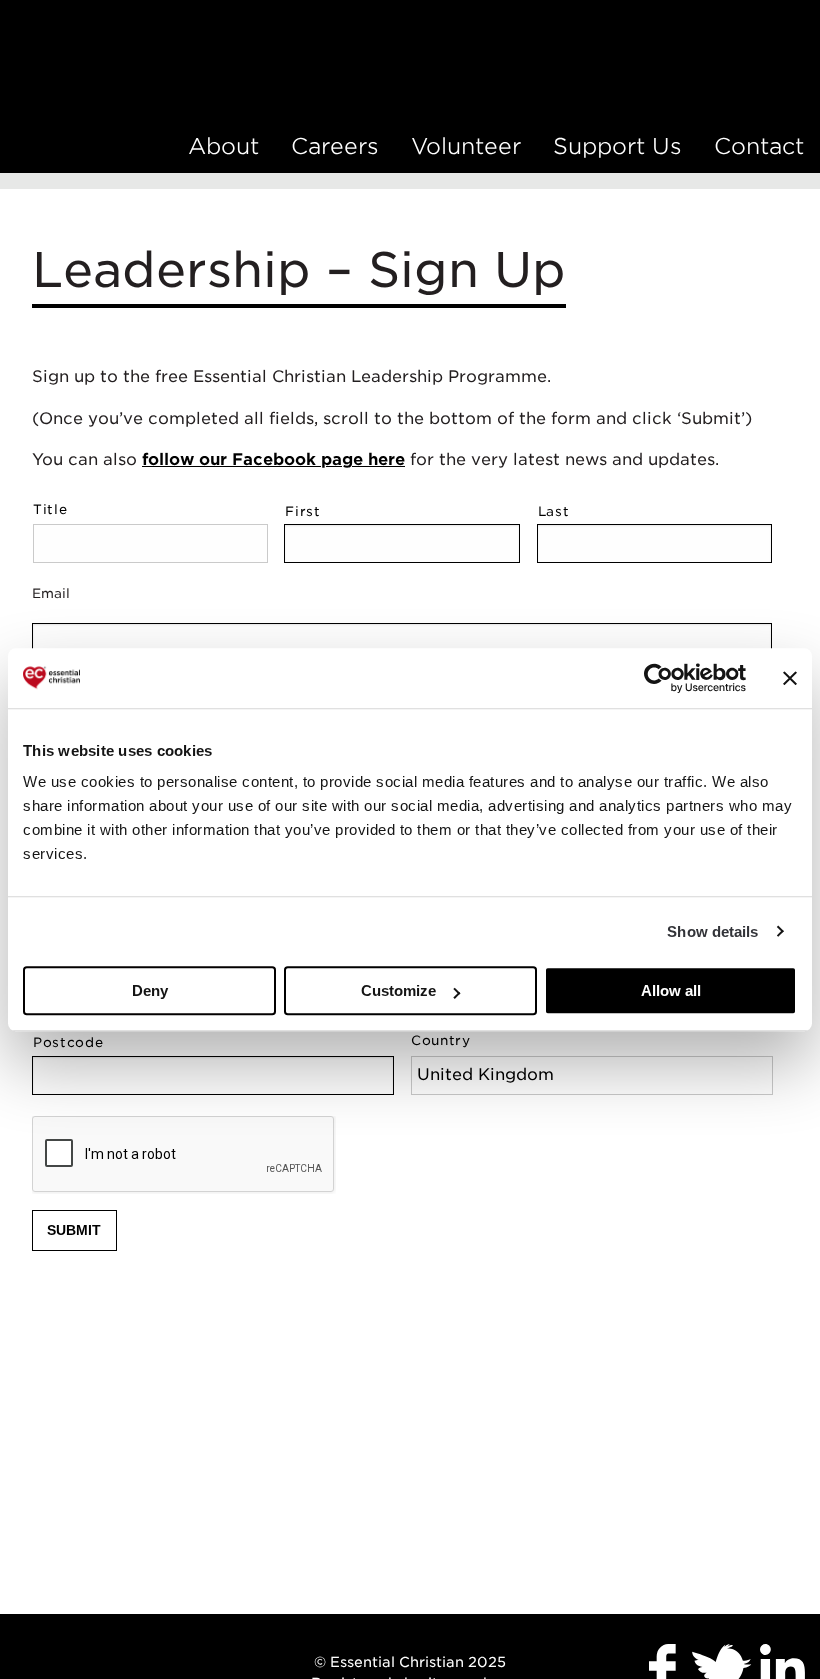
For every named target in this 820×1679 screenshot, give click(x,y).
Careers (335, 146)
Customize (398, 990)
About (223, 146)
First (302, 511)
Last (554, 511)
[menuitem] (223, 146)
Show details (712, 931)
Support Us (617, 146)
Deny (150, 990)
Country (441, 1040)
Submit (74, 1230)
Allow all (671, 990)
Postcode (68, 1042)
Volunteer (466, 146)
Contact (759, 146)
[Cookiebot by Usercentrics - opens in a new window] (658, 678)
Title (50, 509)
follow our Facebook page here (273, 459)
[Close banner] (790, 678)
